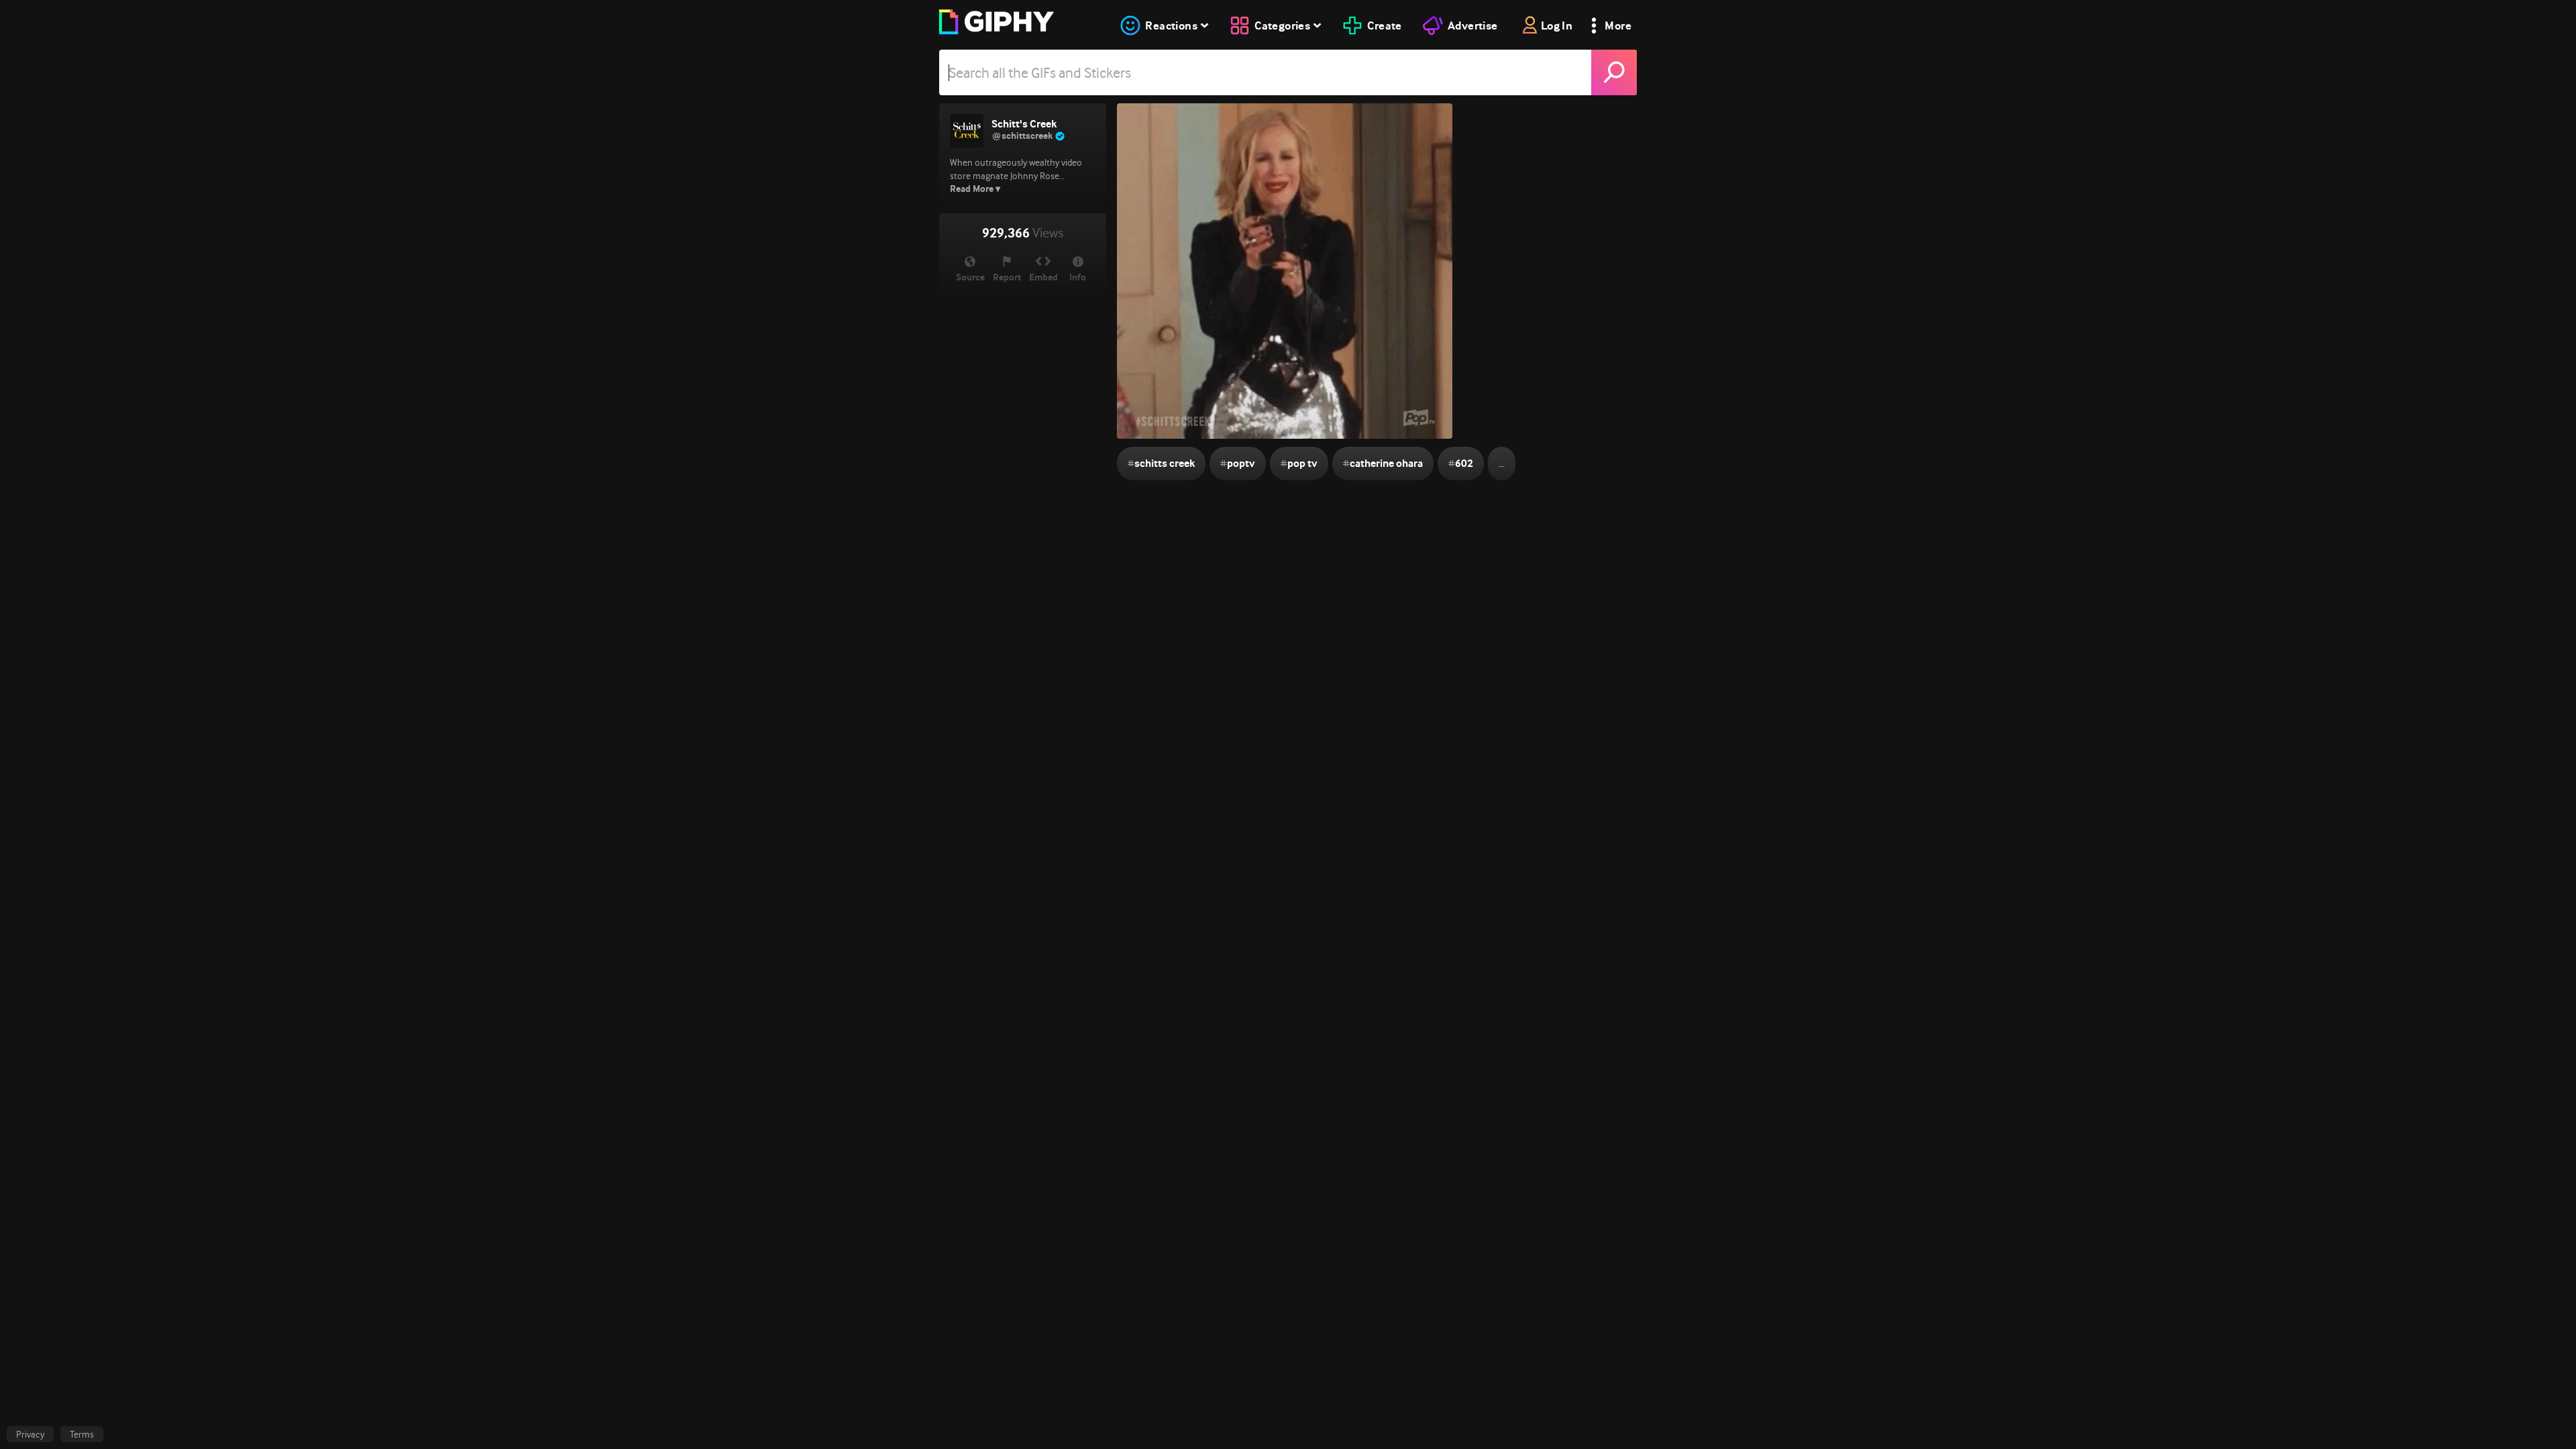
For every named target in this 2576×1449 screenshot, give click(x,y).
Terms (82, 1434)
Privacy (30, 1434)
